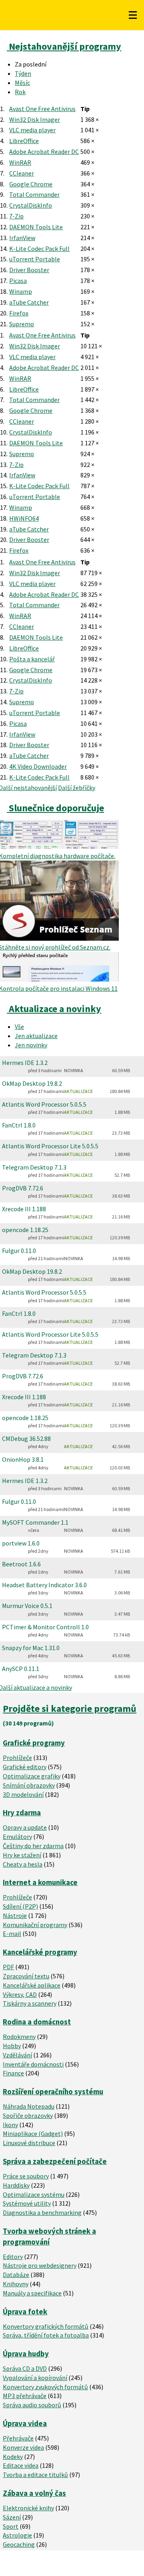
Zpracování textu (26, 1976)
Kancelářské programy (40, 1952)
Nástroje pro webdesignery (40, 2265)
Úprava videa (25, 2423)
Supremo (22, 324)
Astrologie (17, 2535)
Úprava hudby (26, 2354)
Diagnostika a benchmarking (42, 2212)
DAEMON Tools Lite (36, 227)
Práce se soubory (26, 2176)
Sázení (12, 2517)
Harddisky (16, 2185)
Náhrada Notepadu (29, 2106)
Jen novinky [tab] (31, 1045)
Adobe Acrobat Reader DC (44, 152)
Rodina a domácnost (37, 2022)
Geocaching (19, 2544)
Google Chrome (31, 184)
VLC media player (32, 130)
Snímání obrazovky (29, 1785)
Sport (11, 2526)
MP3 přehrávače (25, 2396)
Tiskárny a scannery (30, 2003)
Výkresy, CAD (20, 1994)
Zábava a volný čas (34, 2493)
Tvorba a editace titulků (35, 2475)
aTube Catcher (29, 302)
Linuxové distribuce (29, 2143)
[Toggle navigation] (133, 15)
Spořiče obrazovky (28, 2115)
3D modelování (23, 1794)
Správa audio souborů (32, 2405)
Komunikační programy (35, 1925)
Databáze (16, 2275)
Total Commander (34, 194)
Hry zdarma (22, 1813)
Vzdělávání (17, 2055)
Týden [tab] (23, 73)
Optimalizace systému (34, 2194)
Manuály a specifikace (32, 2293)
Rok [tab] (20, 92)
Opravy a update (25, 1827)
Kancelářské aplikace (32, 1985)
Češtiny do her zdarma (33, 1846)
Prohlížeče (17, 1758)
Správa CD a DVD (25, 2368)
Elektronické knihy (28, 2508)
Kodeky (13, 2457)
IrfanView (22, 238)
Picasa (18, 281)
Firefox (19, 313)
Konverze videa (23, 2447)
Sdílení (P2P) (20, 1906)
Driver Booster (29, 270)
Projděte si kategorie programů (70, 1708)
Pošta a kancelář (32, 659)
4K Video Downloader (38, 766)
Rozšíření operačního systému (53, 2092)
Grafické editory (25, 1767)
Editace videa (21, 2465)
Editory (13, 2257)
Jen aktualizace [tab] (36, 1036)
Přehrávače (18, 2438)
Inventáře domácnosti (33, 2064)
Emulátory (17, 1837)
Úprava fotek (25, 2312)
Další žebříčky (77, 788)
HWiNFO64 (24, 518)
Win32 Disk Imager (35, 119)
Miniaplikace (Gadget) (33, 2134)
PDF (8, 1967)
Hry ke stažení (22, 1855)
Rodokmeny (19, 2037)
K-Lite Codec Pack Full (39, 249)
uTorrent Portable (35, 259)
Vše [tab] (19, 1026)
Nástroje (15, 1915)
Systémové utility (27, 2203)
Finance (13, 2073)
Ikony (10, 2125)
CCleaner (22, 173)
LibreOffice (24, 141)
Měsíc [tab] (22, 83)
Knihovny (16, 2284)
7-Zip (16, 216)
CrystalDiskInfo (31, 205)
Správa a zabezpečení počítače (55, 2161)
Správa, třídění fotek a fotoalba (46, 2335)
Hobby (12, 2046)
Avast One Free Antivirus (42, 109)
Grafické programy (34, 1743)
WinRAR (20, 162)
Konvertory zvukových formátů (45, 2387)
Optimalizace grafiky (32, 1776)
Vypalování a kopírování (35, 2378)
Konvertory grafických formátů (46, 2326)
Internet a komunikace (40, 1882)
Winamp (21, 291)
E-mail (12, 1934)
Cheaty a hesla (23, 1864)
